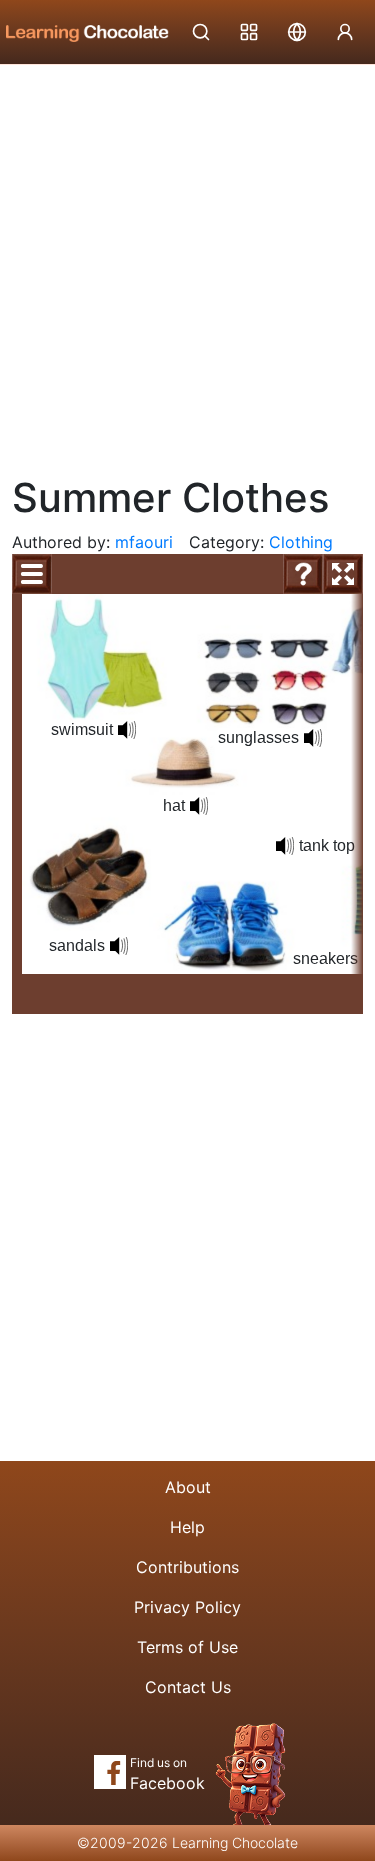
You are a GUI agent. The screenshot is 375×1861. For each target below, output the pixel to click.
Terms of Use (187, 1647)
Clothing (301, 542)
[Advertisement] (187, 262)
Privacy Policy (187, 1607)
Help (187, 1527)
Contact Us (188, 1687)
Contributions (187, 1567)
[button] (127, 730)
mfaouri (144, 542)
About (188, 1487)
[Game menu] (32, 574)
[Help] (303, 574)
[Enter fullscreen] (343, 574)
